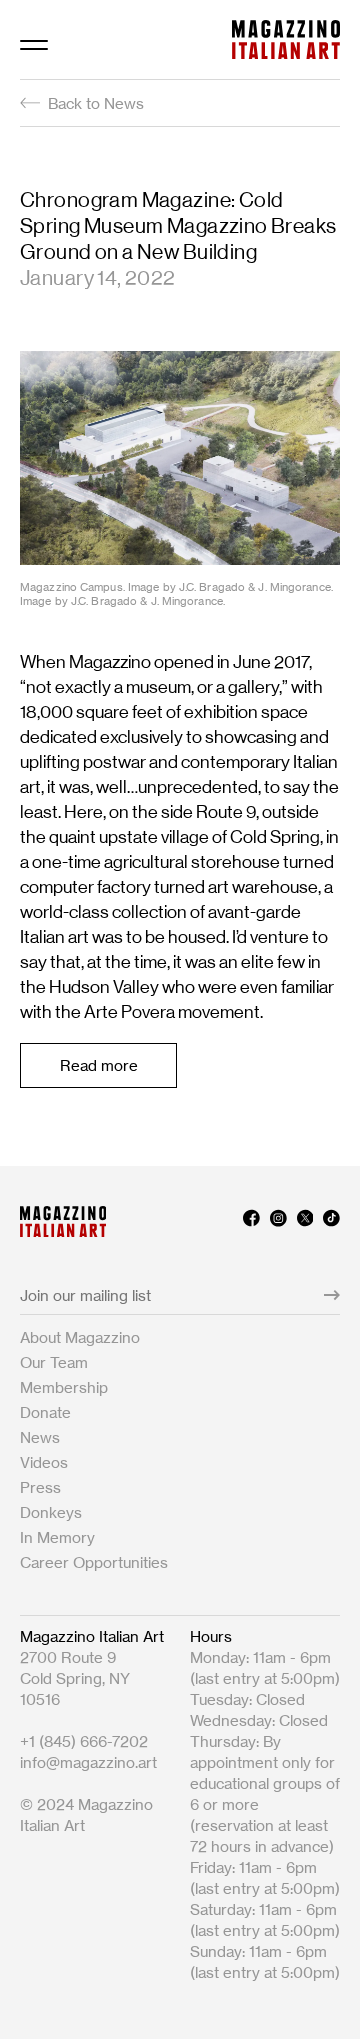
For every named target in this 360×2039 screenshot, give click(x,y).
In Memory (57, 1537)
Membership (64, 1387)
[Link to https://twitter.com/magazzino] (305, 1221)
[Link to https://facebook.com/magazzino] (251, 1221)
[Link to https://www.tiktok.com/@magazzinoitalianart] (331, 1221)
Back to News (96, 103)
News (40, 1437)
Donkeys (51, 1512)
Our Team (54, 1362)
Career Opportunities (94, 1562)
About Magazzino (80, 1337)
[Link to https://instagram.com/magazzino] (278, 1221)
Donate (45, 1412)
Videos (44, 1462)
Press (40, 1487)
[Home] (286, 39)
